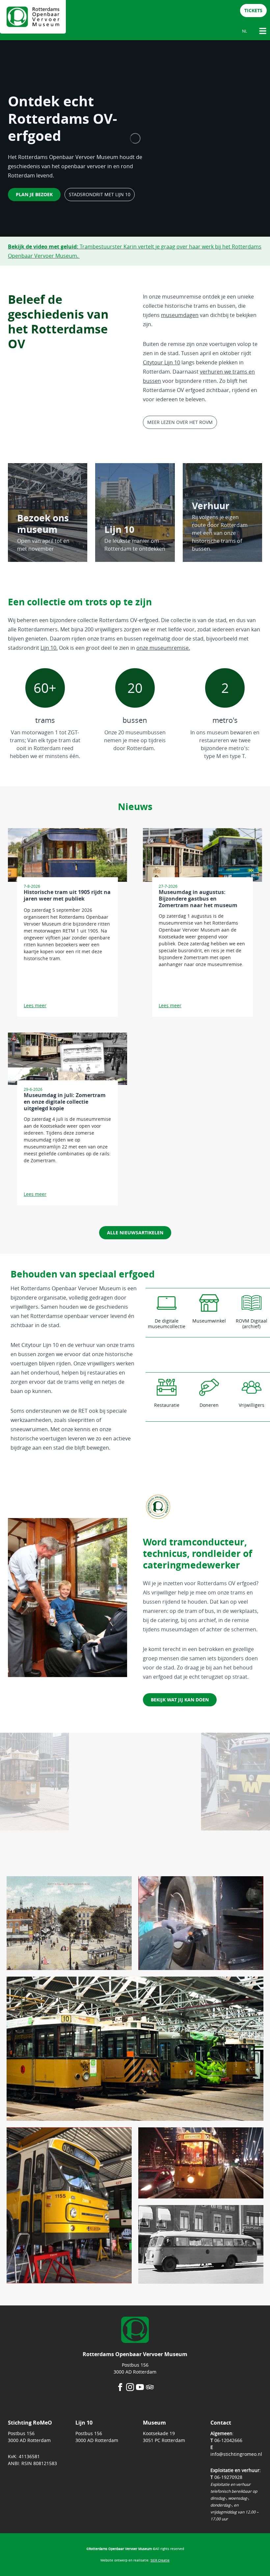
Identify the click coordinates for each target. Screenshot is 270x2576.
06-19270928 (228, 2477)
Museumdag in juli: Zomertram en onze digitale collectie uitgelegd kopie (65, 1102)
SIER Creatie (160, 2560)
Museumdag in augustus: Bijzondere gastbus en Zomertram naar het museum (198, 899)
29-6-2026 (33, 1089)
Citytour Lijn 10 (162, 362)
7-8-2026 (32, 886)
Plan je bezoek (34, 194)
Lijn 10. (49, 648)
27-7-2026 (168, 886)
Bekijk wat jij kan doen (180, 1700)
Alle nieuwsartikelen (135, 1233)
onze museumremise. (163, 648)
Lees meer (35, 1005)
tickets (253, 10)
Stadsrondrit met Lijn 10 (100, 194)
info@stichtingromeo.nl (236, 2454)
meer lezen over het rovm (180, 422)
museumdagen (180, 315)
